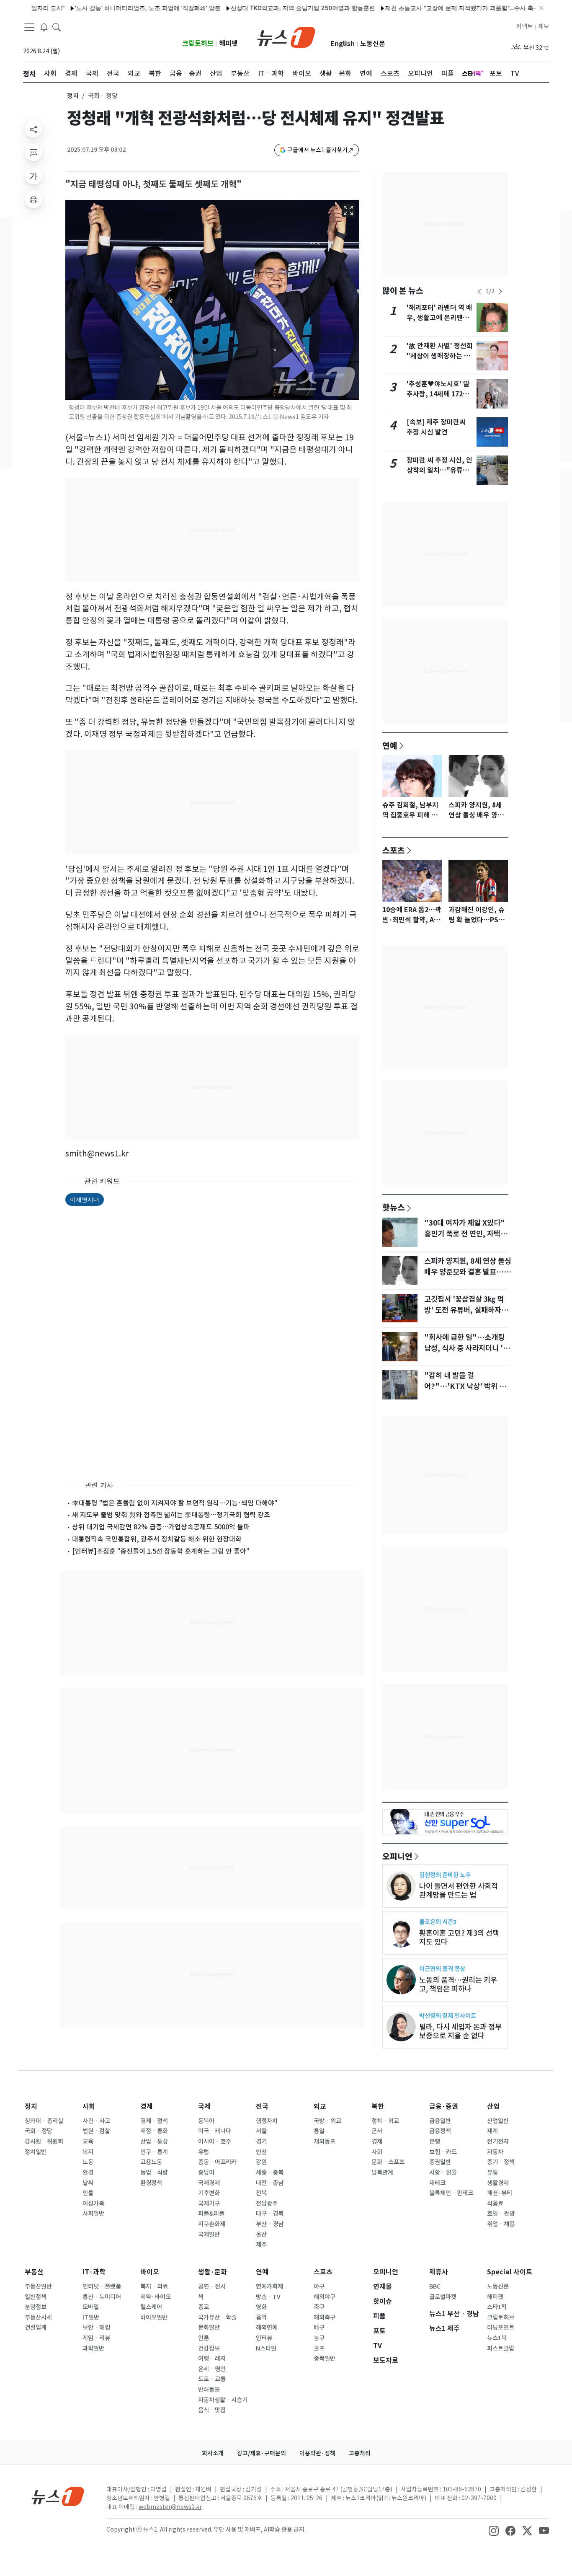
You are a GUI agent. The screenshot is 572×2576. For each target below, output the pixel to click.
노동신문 (373, 44)
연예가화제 (269, 2286)
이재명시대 (85, 1199)
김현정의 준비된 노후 (445, 1875)
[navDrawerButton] (29, 27)
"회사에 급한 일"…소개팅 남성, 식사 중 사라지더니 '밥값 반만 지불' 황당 (467, 1348)
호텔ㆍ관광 (501, 2214)
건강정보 (209, 2348)
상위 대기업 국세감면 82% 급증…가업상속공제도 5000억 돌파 (161, 1527)
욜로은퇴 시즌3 (438, 1922)
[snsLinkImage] (494, 2530)
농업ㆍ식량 (154, 2173)
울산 (261, 2235)
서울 (261, 2131)
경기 (261, 2141)
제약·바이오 (156, 2297)
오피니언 (397, 1856)
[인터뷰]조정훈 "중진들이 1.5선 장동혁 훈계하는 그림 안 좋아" (161, 1551)
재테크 (437, 2183)
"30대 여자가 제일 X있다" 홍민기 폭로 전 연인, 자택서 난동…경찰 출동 (466, 1234)
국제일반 (209, 2235)
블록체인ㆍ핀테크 (451, 2193)
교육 (88, 2141)
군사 (377, 2131)
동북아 (206, 2121)
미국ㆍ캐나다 (215, 2131)
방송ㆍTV (268, 2297)
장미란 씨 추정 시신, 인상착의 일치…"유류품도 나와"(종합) (439, 470)
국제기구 (209, 2204)
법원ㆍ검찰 (96, 2131)
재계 (492, 2131)
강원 (261, 2162)
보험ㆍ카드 (443, 2152)
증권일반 (440, 2162)
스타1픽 (497, 2307)
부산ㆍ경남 (270, 2224)
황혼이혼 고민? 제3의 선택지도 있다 (459, 1937)
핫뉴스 (394, 1207)
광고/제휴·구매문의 (262, 2453)
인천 (261, 2152)
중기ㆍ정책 (501, 2162)
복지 (88, 2152)
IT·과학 (94, 2272)
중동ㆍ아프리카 (217, 2162)
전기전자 (498, 2141)
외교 (320, 2107)
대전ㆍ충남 (270, 2183)
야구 (319, 2286)
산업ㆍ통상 (154, 2141)
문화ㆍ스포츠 (388, 2162)
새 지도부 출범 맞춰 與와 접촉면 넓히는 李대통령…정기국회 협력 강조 (171, 1515)
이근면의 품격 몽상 (442, 1969)
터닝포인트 (501, 2328)
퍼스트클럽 (501, 2348)
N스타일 (266, 2348)
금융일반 (440, 2121)
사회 (89, 2107)
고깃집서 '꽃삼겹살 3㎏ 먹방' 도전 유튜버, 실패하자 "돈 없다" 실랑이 (464, 1310)
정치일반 (36, 2152)
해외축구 (325, 2317)
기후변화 (209, 2193)
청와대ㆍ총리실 (44, 2121)
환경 (88, 2173)
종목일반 (325, 2359)
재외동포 (325, 2141)
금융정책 (440, 2131)
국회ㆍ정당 (39, 2131)
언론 (204, 2338)
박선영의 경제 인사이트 (448, 2016)
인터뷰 (264, 2338)
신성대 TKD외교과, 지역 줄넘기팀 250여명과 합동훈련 (266, 8)
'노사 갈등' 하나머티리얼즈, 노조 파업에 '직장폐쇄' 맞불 (111, 8)
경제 (147, 2107)
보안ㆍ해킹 (96, 2328)
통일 (319, 2131)
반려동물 (209, 2390)
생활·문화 (213, 2272)
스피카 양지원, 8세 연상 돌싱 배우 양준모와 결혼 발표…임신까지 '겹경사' (468, 1272)
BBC (435, 2286)
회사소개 (213, 2453)
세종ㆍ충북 (270, 2173)
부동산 (34, 2272)
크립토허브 (198, 43)
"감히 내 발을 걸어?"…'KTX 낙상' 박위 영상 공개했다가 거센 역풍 (465, 1386)
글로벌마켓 (443, 2297)
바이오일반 (154, 2317)
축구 (319, 2307)
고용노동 (151, 2162)
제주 (261, 2245)
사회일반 (93, 2214)
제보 (544, 26)
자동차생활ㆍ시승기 (223, 2400)
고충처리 (360, 2453)
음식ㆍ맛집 (212, 2410)
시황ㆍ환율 (443, 2173)
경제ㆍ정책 (154, 2121)
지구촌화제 (212, 2224)
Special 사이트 (510, 2272)
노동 (88, 2162)
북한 (378, 2107)
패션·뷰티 (500, 2193)
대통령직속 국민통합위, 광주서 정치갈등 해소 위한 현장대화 (157, 1539)
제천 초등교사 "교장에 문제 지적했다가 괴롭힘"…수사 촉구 (425, 8)
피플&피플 (211, 2214)
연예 (390, 745)
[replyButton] (33, 153)
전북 (261, 2193)
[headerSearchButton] (57, 27)
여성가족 (93, 2204)
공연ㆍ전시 (212, 2286)
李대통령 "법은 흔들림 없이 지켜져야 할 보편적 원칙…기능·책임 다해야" (175, 1503)
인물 (88, 2193)
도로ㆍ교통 (212, 2379)
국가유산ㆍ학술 (217, 2317)
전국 (262, 2107)
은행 (435, 2141)
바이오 (150, 2272)
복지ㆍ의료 (154, 2286)
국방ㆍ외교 (327, 2121)
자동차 (495, 2152)
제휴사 (439, 2272)
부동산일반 (38, 2286)
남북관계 (382, 2173)
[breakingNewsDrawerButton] (44, 27)
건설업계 (36, 2328)
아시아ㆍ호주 (215, 2141)
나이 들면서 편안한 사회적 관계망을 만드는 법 (459, 1891)
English (343, 44)
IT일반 (91, 2317)
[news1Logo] (58, 2496)
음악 (261, 2317)
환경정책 (151, 2183)
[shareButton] (33, 129)
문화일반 (209, 2328)
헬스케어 (151, 2307)
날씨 (88, 2183)
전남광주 (267, 2204)
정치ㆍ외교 (385, 2121)
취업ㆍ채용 (501, 2224)
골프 (319, 2348)
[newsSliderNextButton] (500, 292)
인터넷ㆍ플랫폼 (102, 2286)
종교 (204, 2307)
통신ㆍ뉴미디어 (102, 2297)
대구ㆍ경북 (270, 2214)
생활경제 (498, 2183)
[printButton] (33, 199)
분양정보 (36, 2307)
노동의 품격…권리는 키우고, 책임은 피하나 (458, 1984)
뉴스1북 (497, 2338)
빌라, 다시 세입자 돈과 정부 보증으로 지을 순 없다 (460, 2031)
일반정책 (36, 2297)
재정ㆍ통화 (154, 2131)
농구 (319, 2338)
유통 (492, 2173)
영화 (261, 2307)
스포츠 (394, 850)
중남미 (206, 2173)
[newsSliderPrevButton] (479, 292)
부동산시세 (38, 2317)
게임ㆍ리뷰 (96, 2338)
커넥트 (524, 26)
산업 (493, 2107)
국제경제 (209, 2183)
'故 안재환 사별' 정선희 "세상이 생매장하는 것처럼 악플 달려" (440, 356)
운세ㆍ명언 (212, 2369)
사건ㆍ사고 (96, 2121)
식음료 (495, 2204)
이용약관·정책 (317, 2453)
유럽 (204, 2152)
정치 (73, 96)
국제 (204, 2107)
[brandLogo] (286, 36)
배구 (319, 2328)
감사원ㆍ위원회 (44, 2141)
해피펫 (228, 43)
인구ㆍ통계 (154, 2152)
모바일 (91, 2307)
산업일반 (498, 2121)
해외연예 (267, 2328)
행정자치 (267, 2121)
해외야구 (325, 2297)
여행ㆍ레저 (212, 2359)
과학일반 (93, 2348)
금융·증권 (444, 2107)
